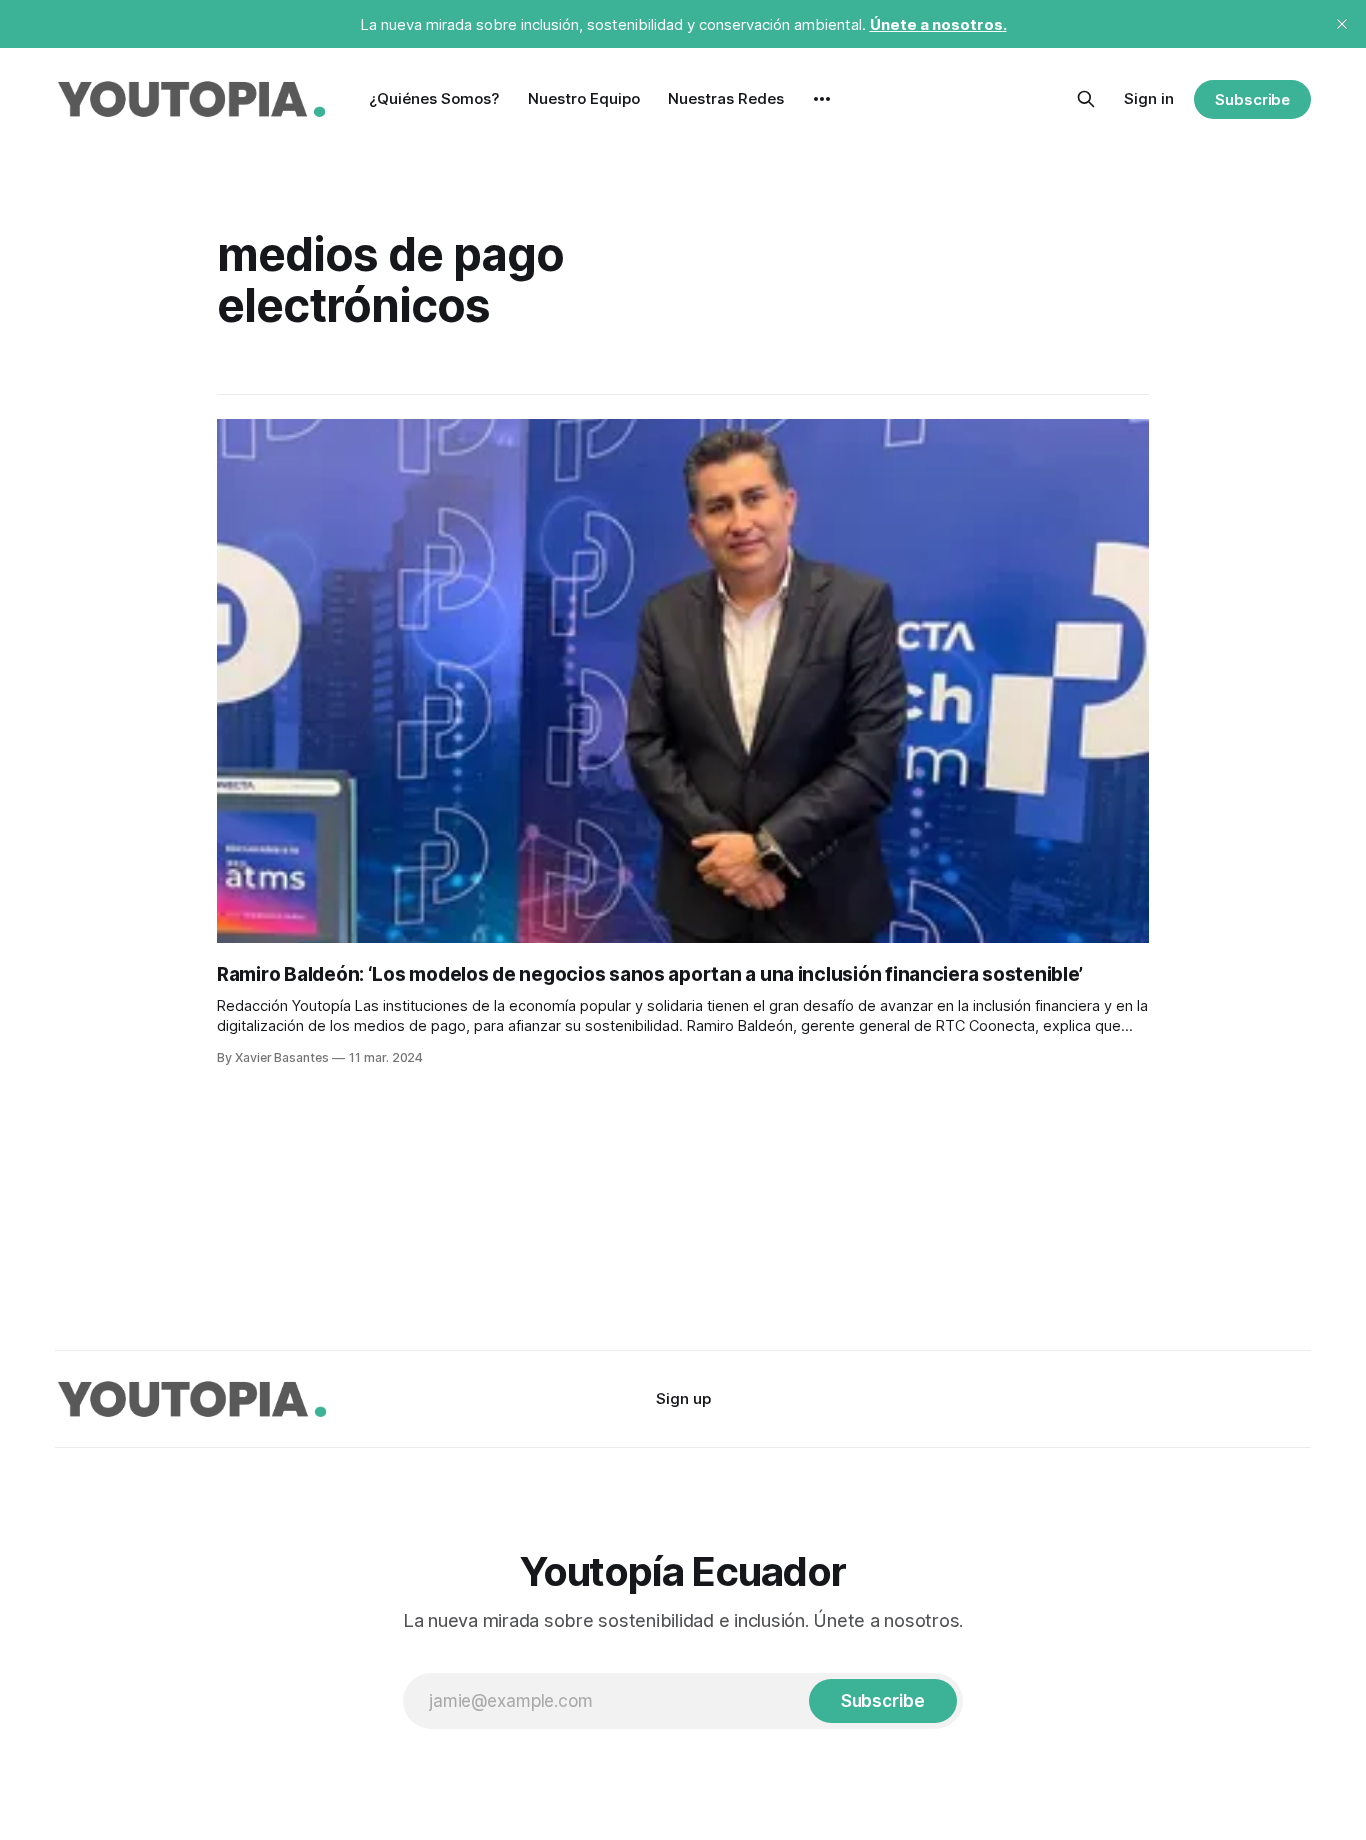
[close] (1342, 24)
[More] (822, 99)
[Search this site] (1086, 99)
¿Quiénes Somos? (434, 98)
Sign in (1149, 98)
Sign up (683, 1398)
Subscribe (1252, 99)
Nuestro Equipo (584, 98)
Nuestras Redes (726, 98)
